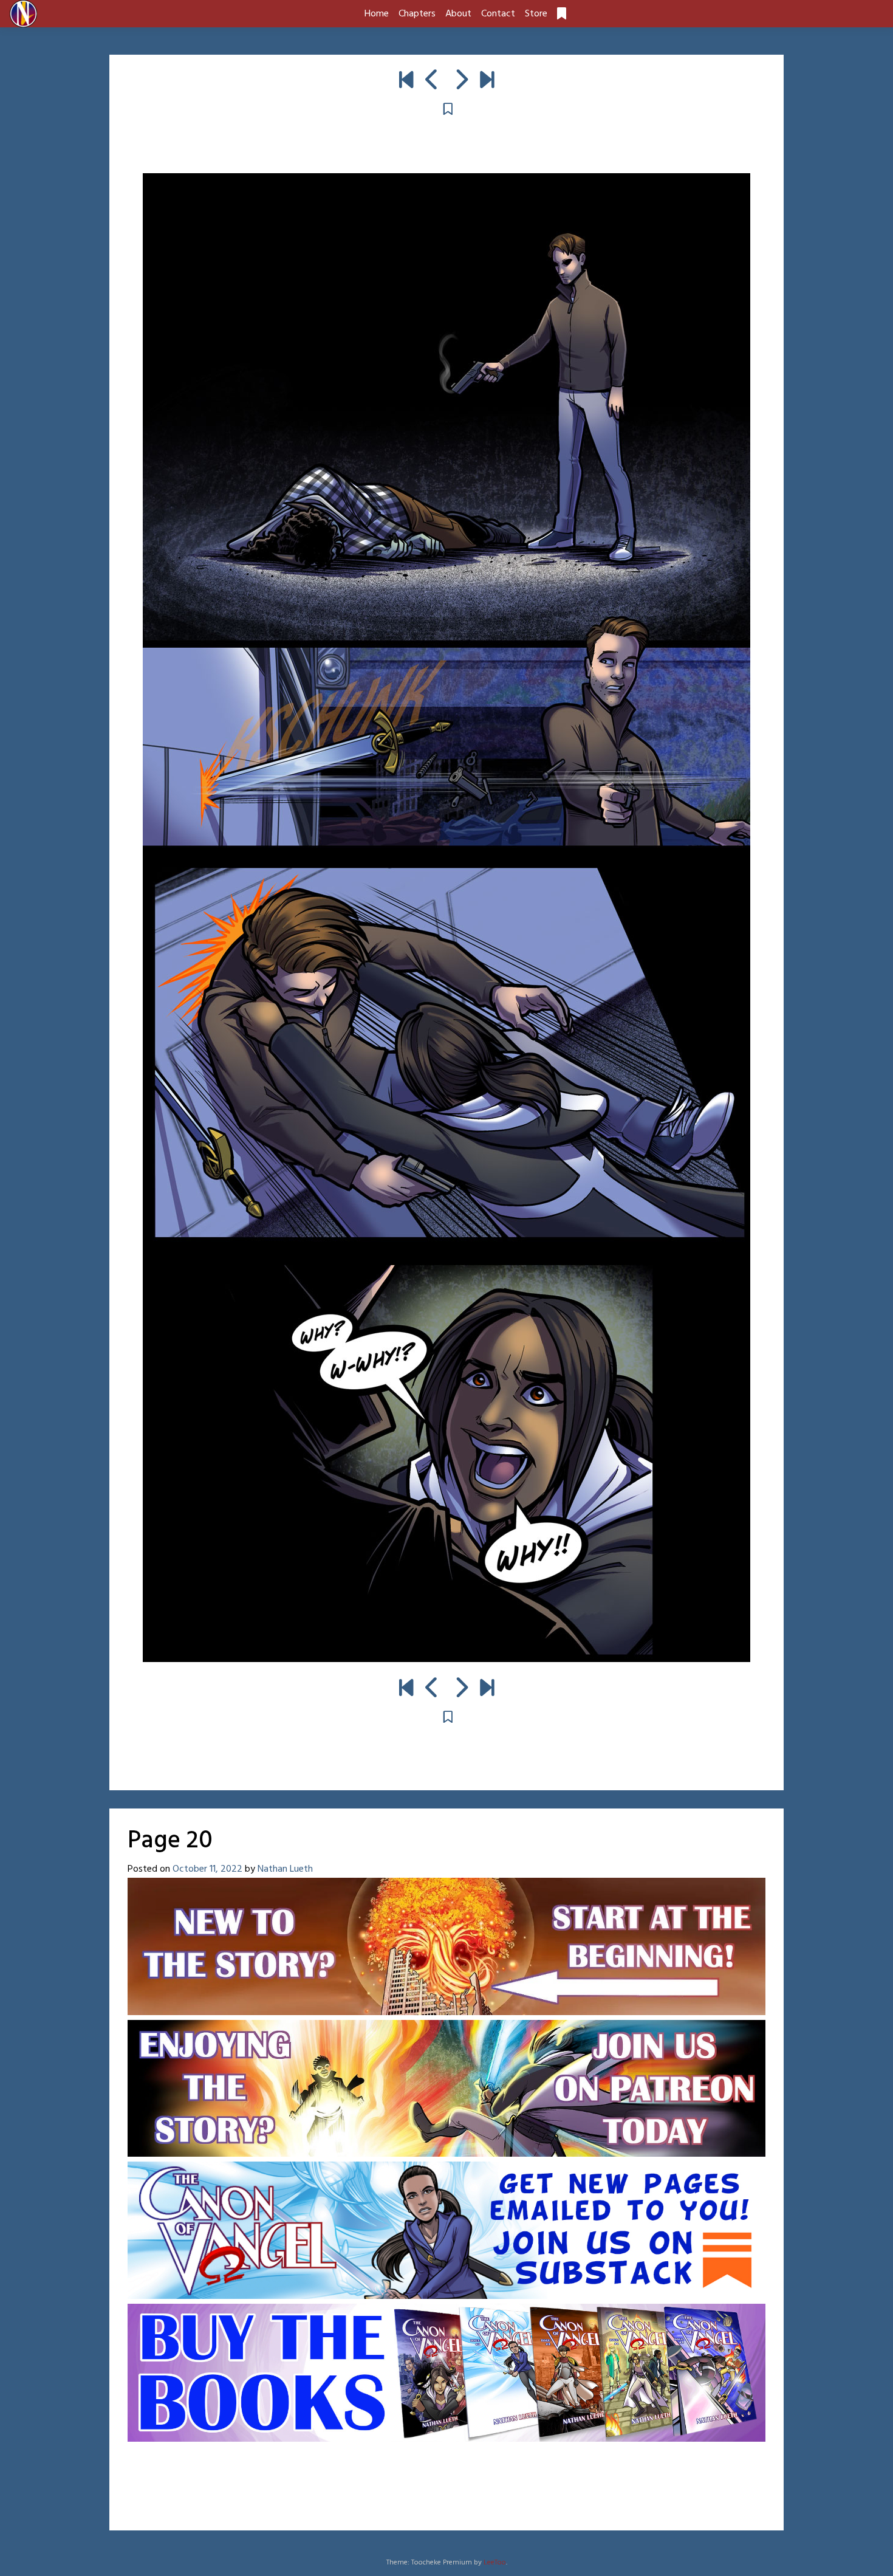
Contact (498, 14)
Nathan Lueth (285, 1869)
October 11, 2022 (207, 1869)
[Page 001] (406, 81)
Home (377, 14)
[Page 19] (432, 81)
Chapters (417, 14)
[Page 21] (461, 81)
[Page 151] (487, 81)
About (458, 14)
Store (536, 14)
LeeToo (495, 2563)
